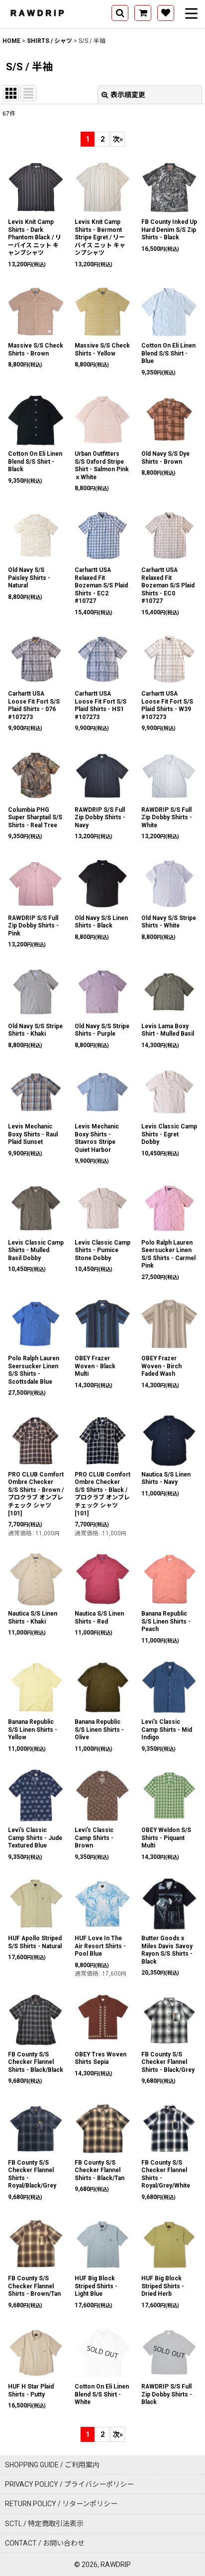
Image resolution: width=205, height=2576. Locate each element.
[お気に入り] (166, 13)
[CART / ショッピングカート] (143, 13)
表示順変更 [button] (128, 95)
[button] (120, 13)
